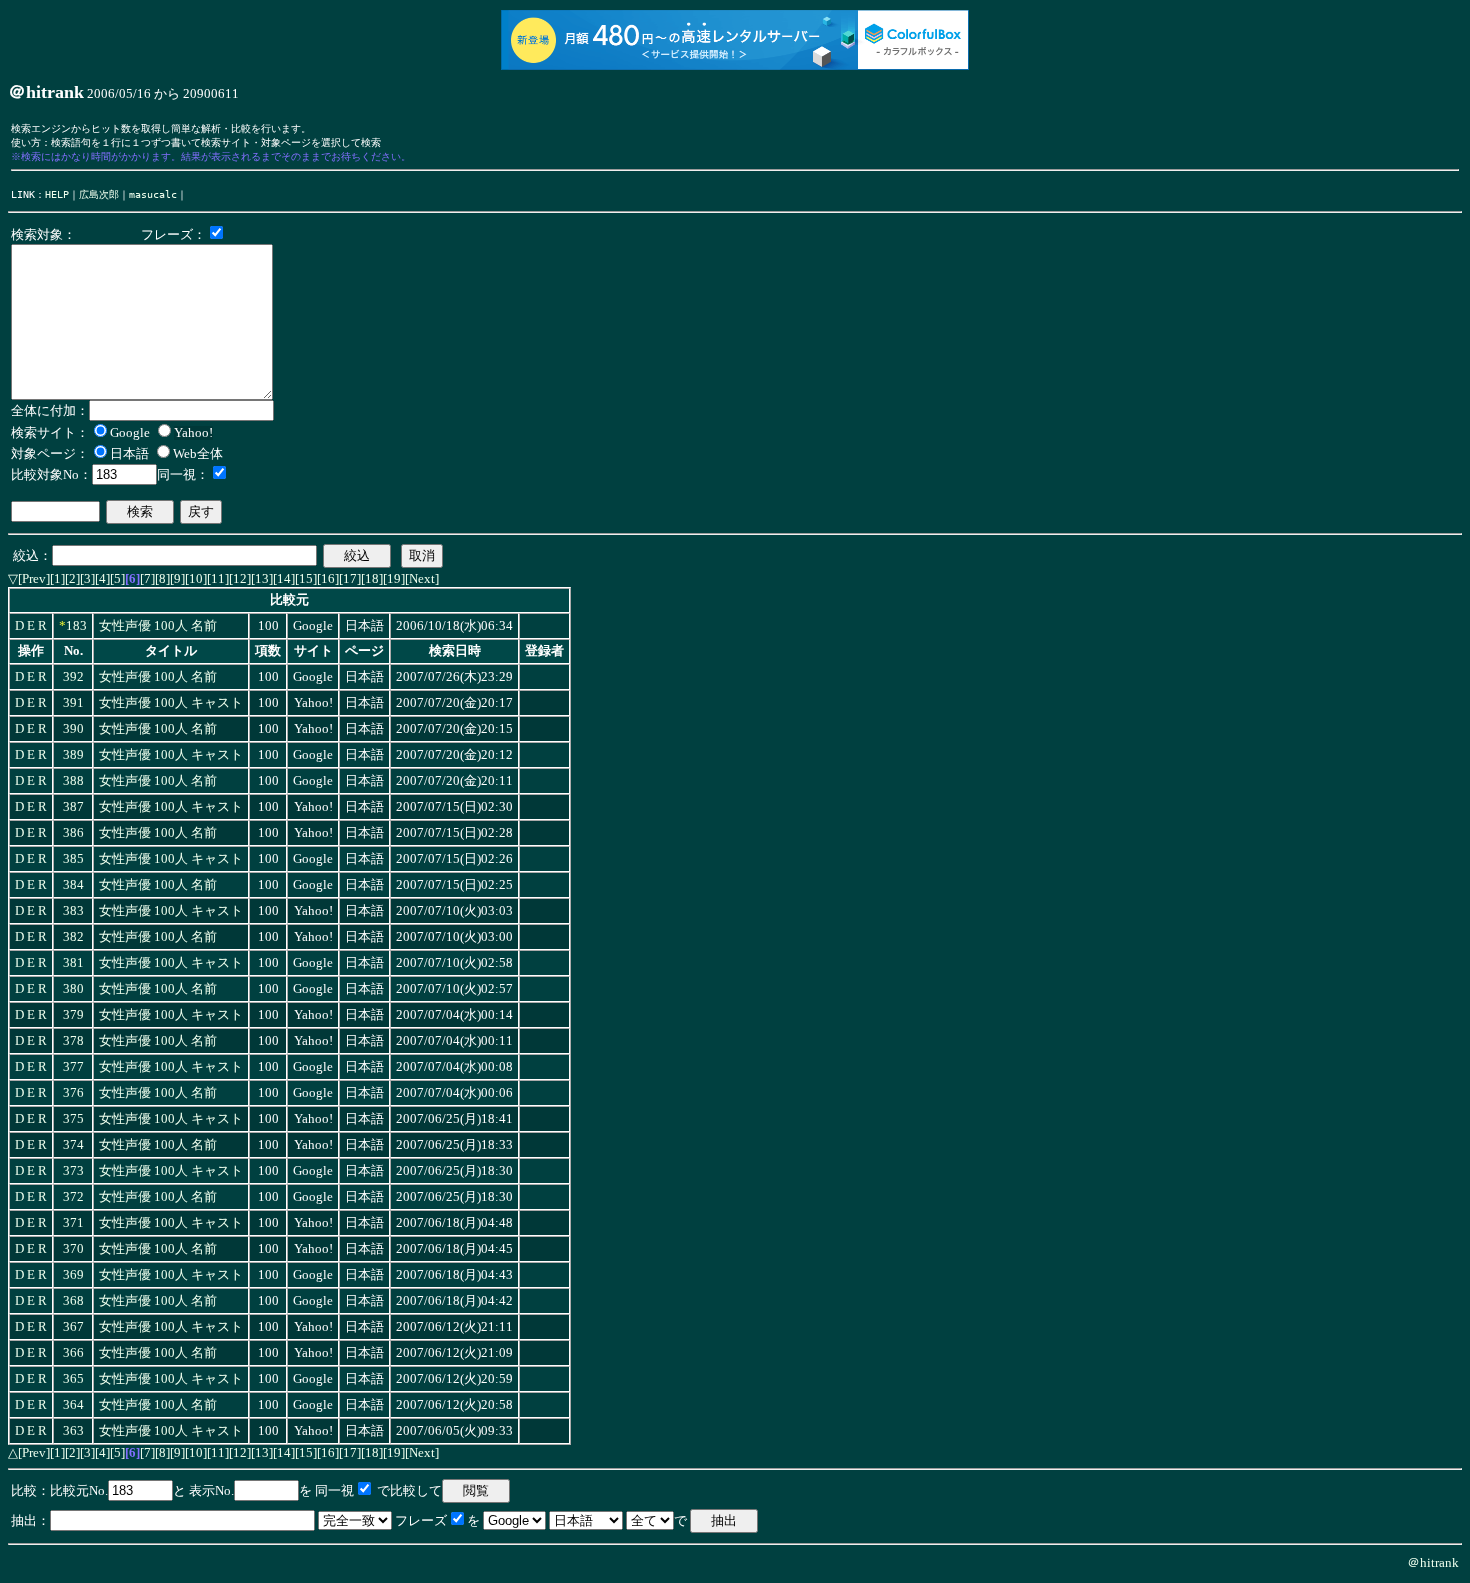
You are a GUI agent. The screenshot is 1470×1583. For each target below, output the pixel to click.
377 (73, 1067)
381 (73, 963)
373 (73, 1171)
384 (73, 885)
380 (73, 989)
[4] (102, 578)
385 (73, 859)
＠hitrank (1433, 1562)
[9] (177, 578)
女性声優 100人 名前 (158, 626)
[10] (196, 578)
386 (73, 833)
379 (73, 1015)
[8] (162, 578)
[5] (117, 578)
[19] (394, 578)
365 (73, 1379)
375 (73, 1119)
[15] (306, 578)
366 (73, 1353)
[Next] (422, 578)
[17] (350, 578)
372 (73, 1197)
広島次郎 (99, 194)
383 (73, 911)
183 (76, 626)
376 (73, 1093)
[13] (262, 578)
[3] (87, 578)
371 (73, 1223)
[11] (218, 578)
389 (73, 755)
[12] (240, 578)
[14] (284, 578)
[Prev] (34, 578)
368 (73, 1301)
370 (73, 1249)
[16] (328, 578)
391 (73, 703)
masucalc (153, 194)
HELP (57, 194)
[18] (372, 578)
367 (73, 1327)
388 (73, 781)
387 (73, 807)
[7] (147, 578)
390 (73, 729)
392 (73, 677)
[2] (72, 578)
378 (73, 1041)
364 (73, 1405)
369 (73, 1275)
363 (73, 1431)
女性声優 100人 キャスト (171, 703)
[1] (57, 578)
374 (73, 1145)
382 (73, 937)
